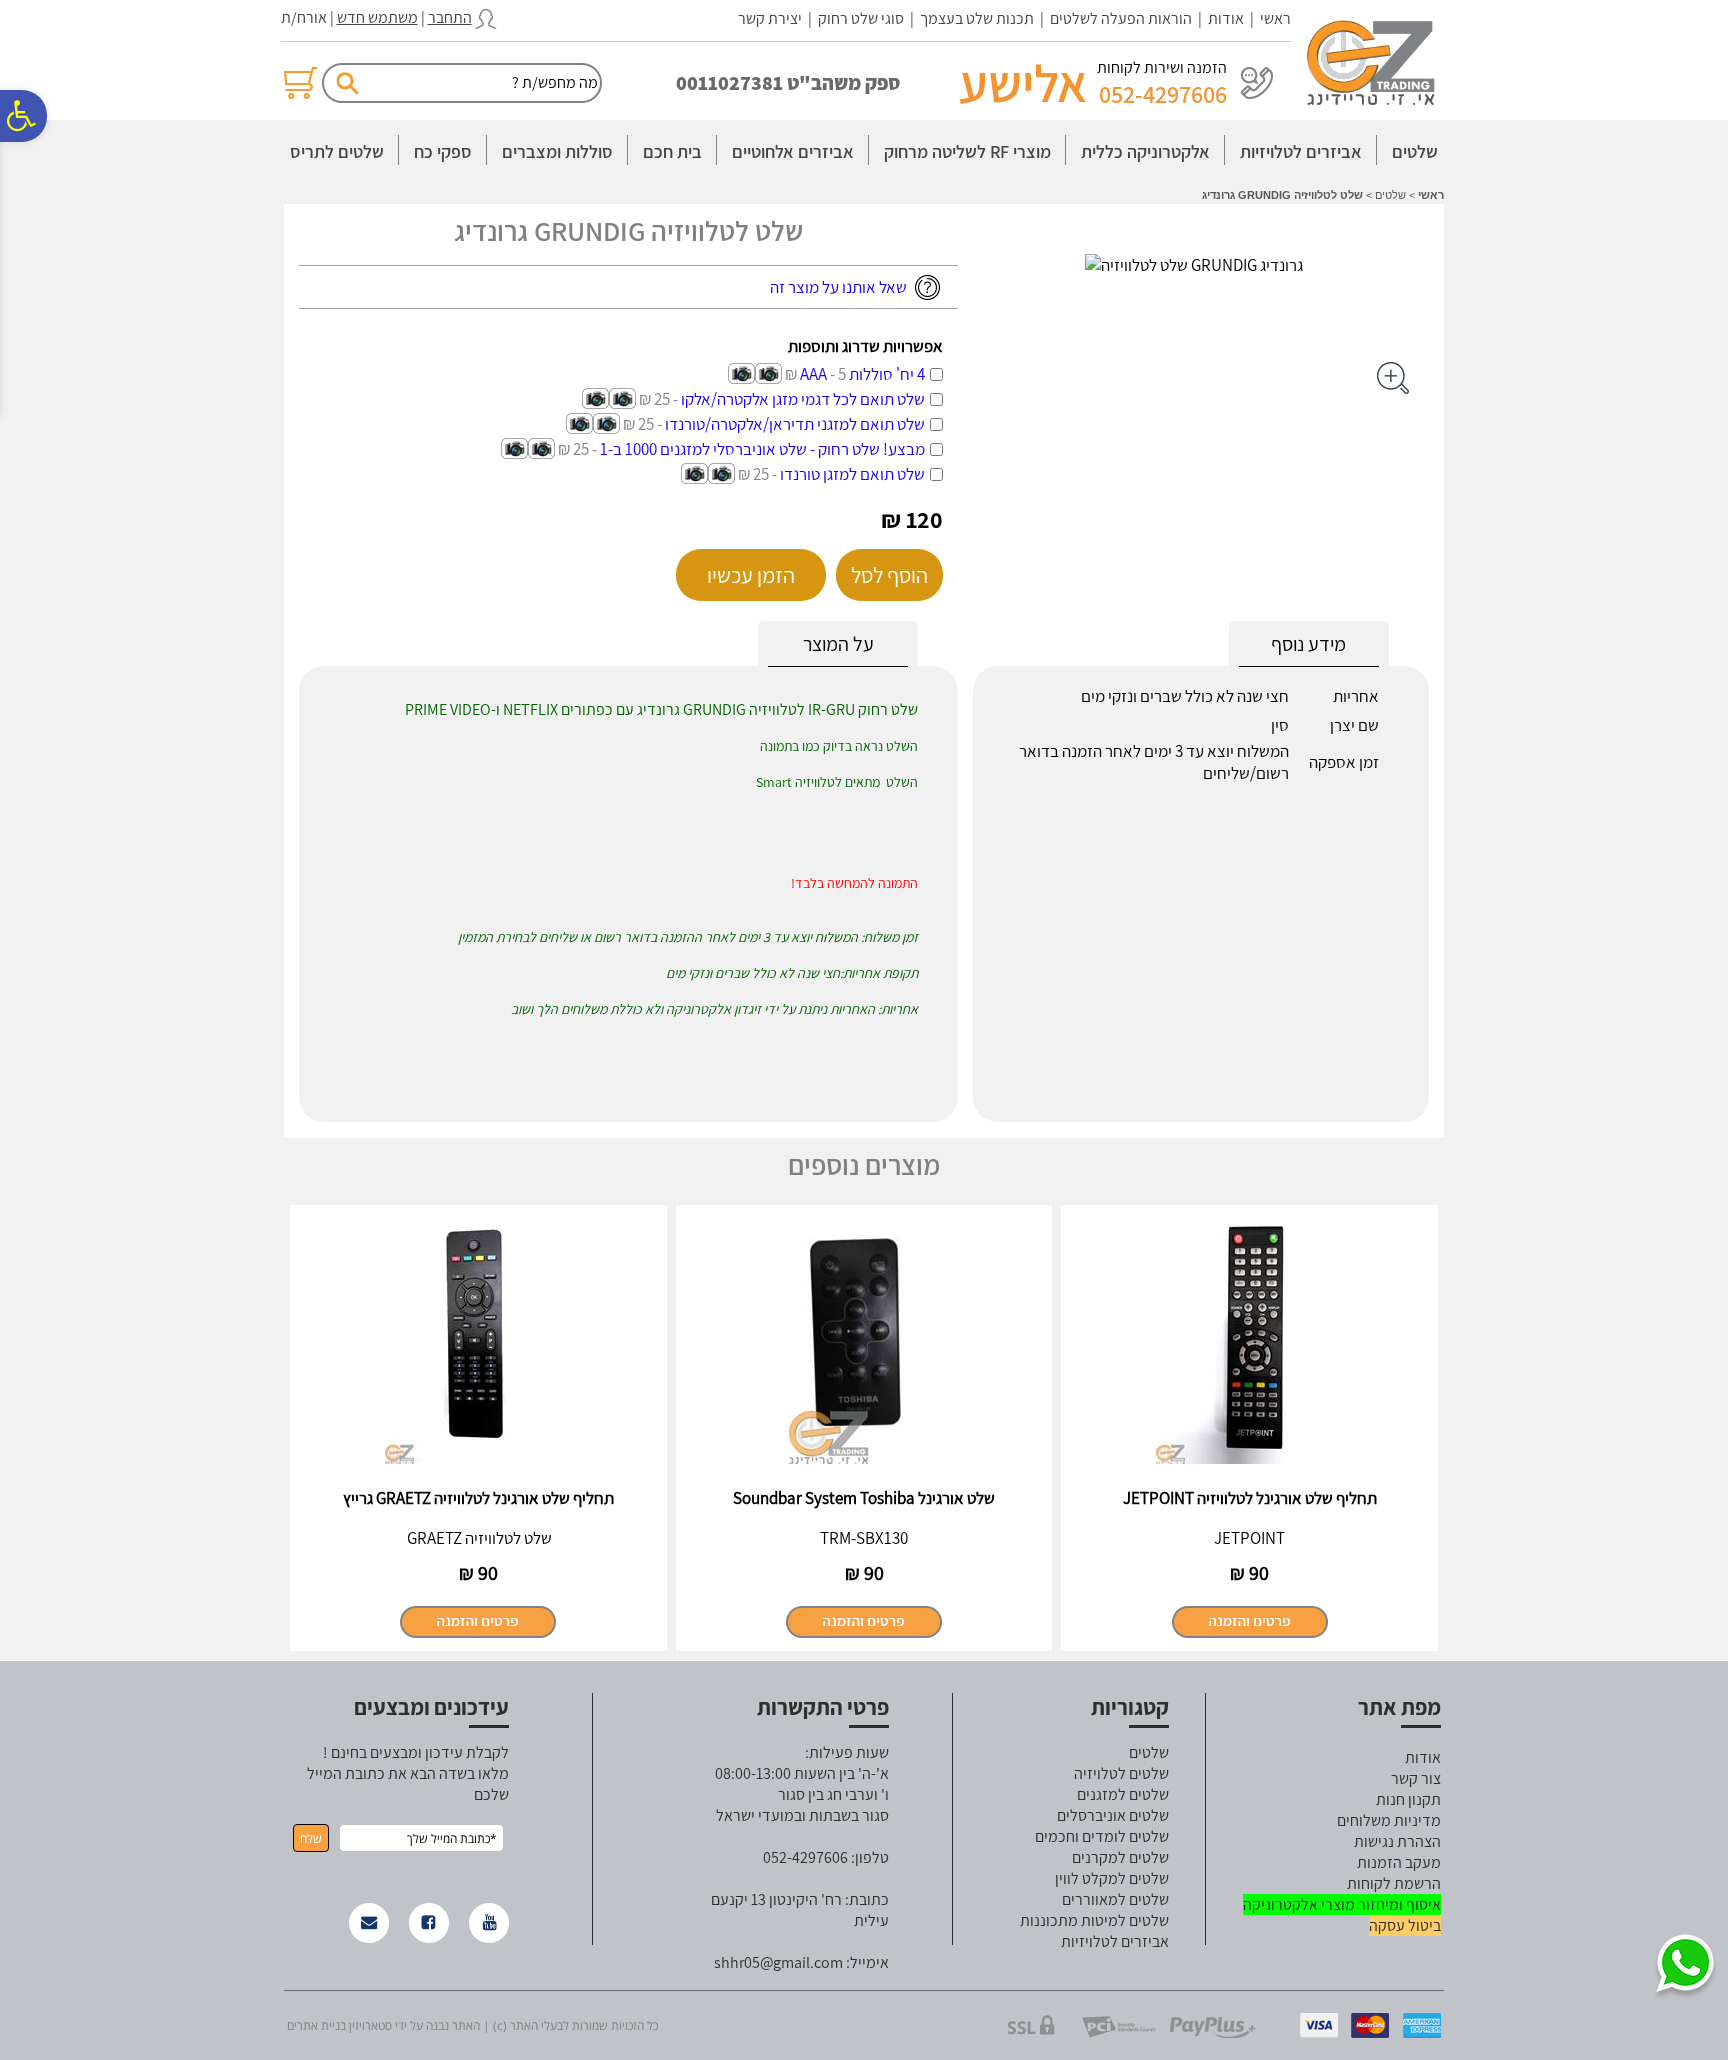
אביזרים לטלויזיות (1301, 151)
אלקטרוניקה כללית (1145, 151)
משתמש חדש (377, 17)
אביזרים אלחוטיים (793, 151)
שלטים (1415, 151)
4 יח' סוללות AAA (855, 374)
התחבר (450, 17)
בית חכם (672, 151)
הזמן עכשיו (751, 575)
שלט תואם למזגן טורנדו (831, 474)
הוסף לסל (889, 575)
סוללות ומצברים (557, 151)
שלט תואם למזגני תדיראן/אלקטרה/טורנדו (774, 424)
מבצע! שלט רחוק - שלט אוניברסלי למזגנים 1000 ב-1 (741, 449)
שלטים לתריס (337, 151)
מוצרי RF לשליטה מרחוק (967, 151)
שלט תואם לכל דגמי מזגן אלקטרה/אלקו (782, 399)
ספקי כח (443, 151)
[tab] (838, 644)
